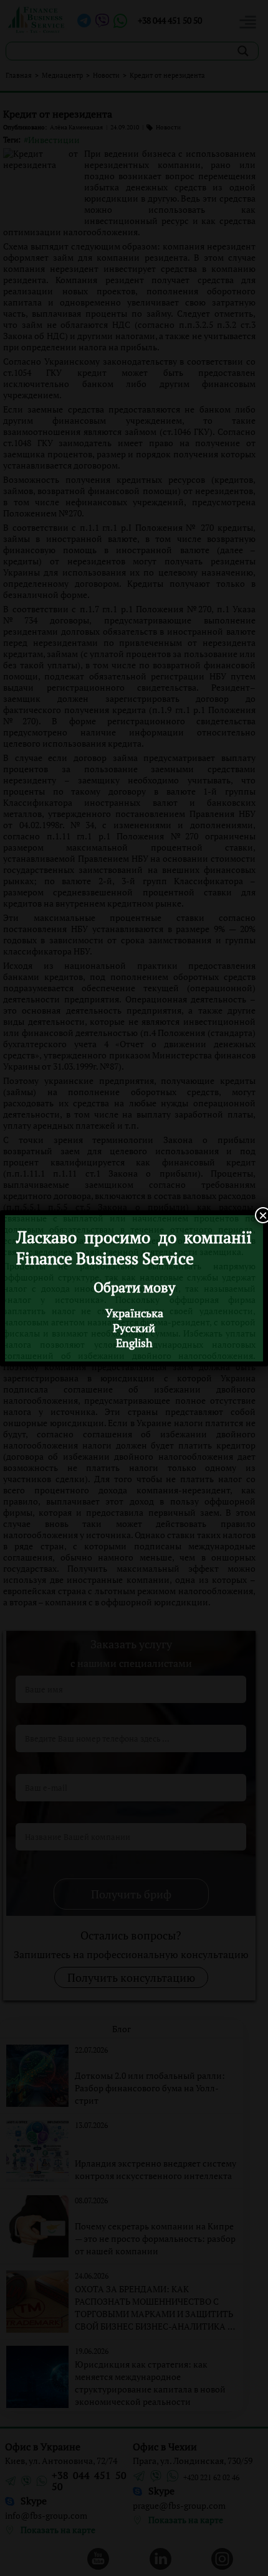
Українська (134, 1313)
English (134, 1343)
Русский (134, 1328)
